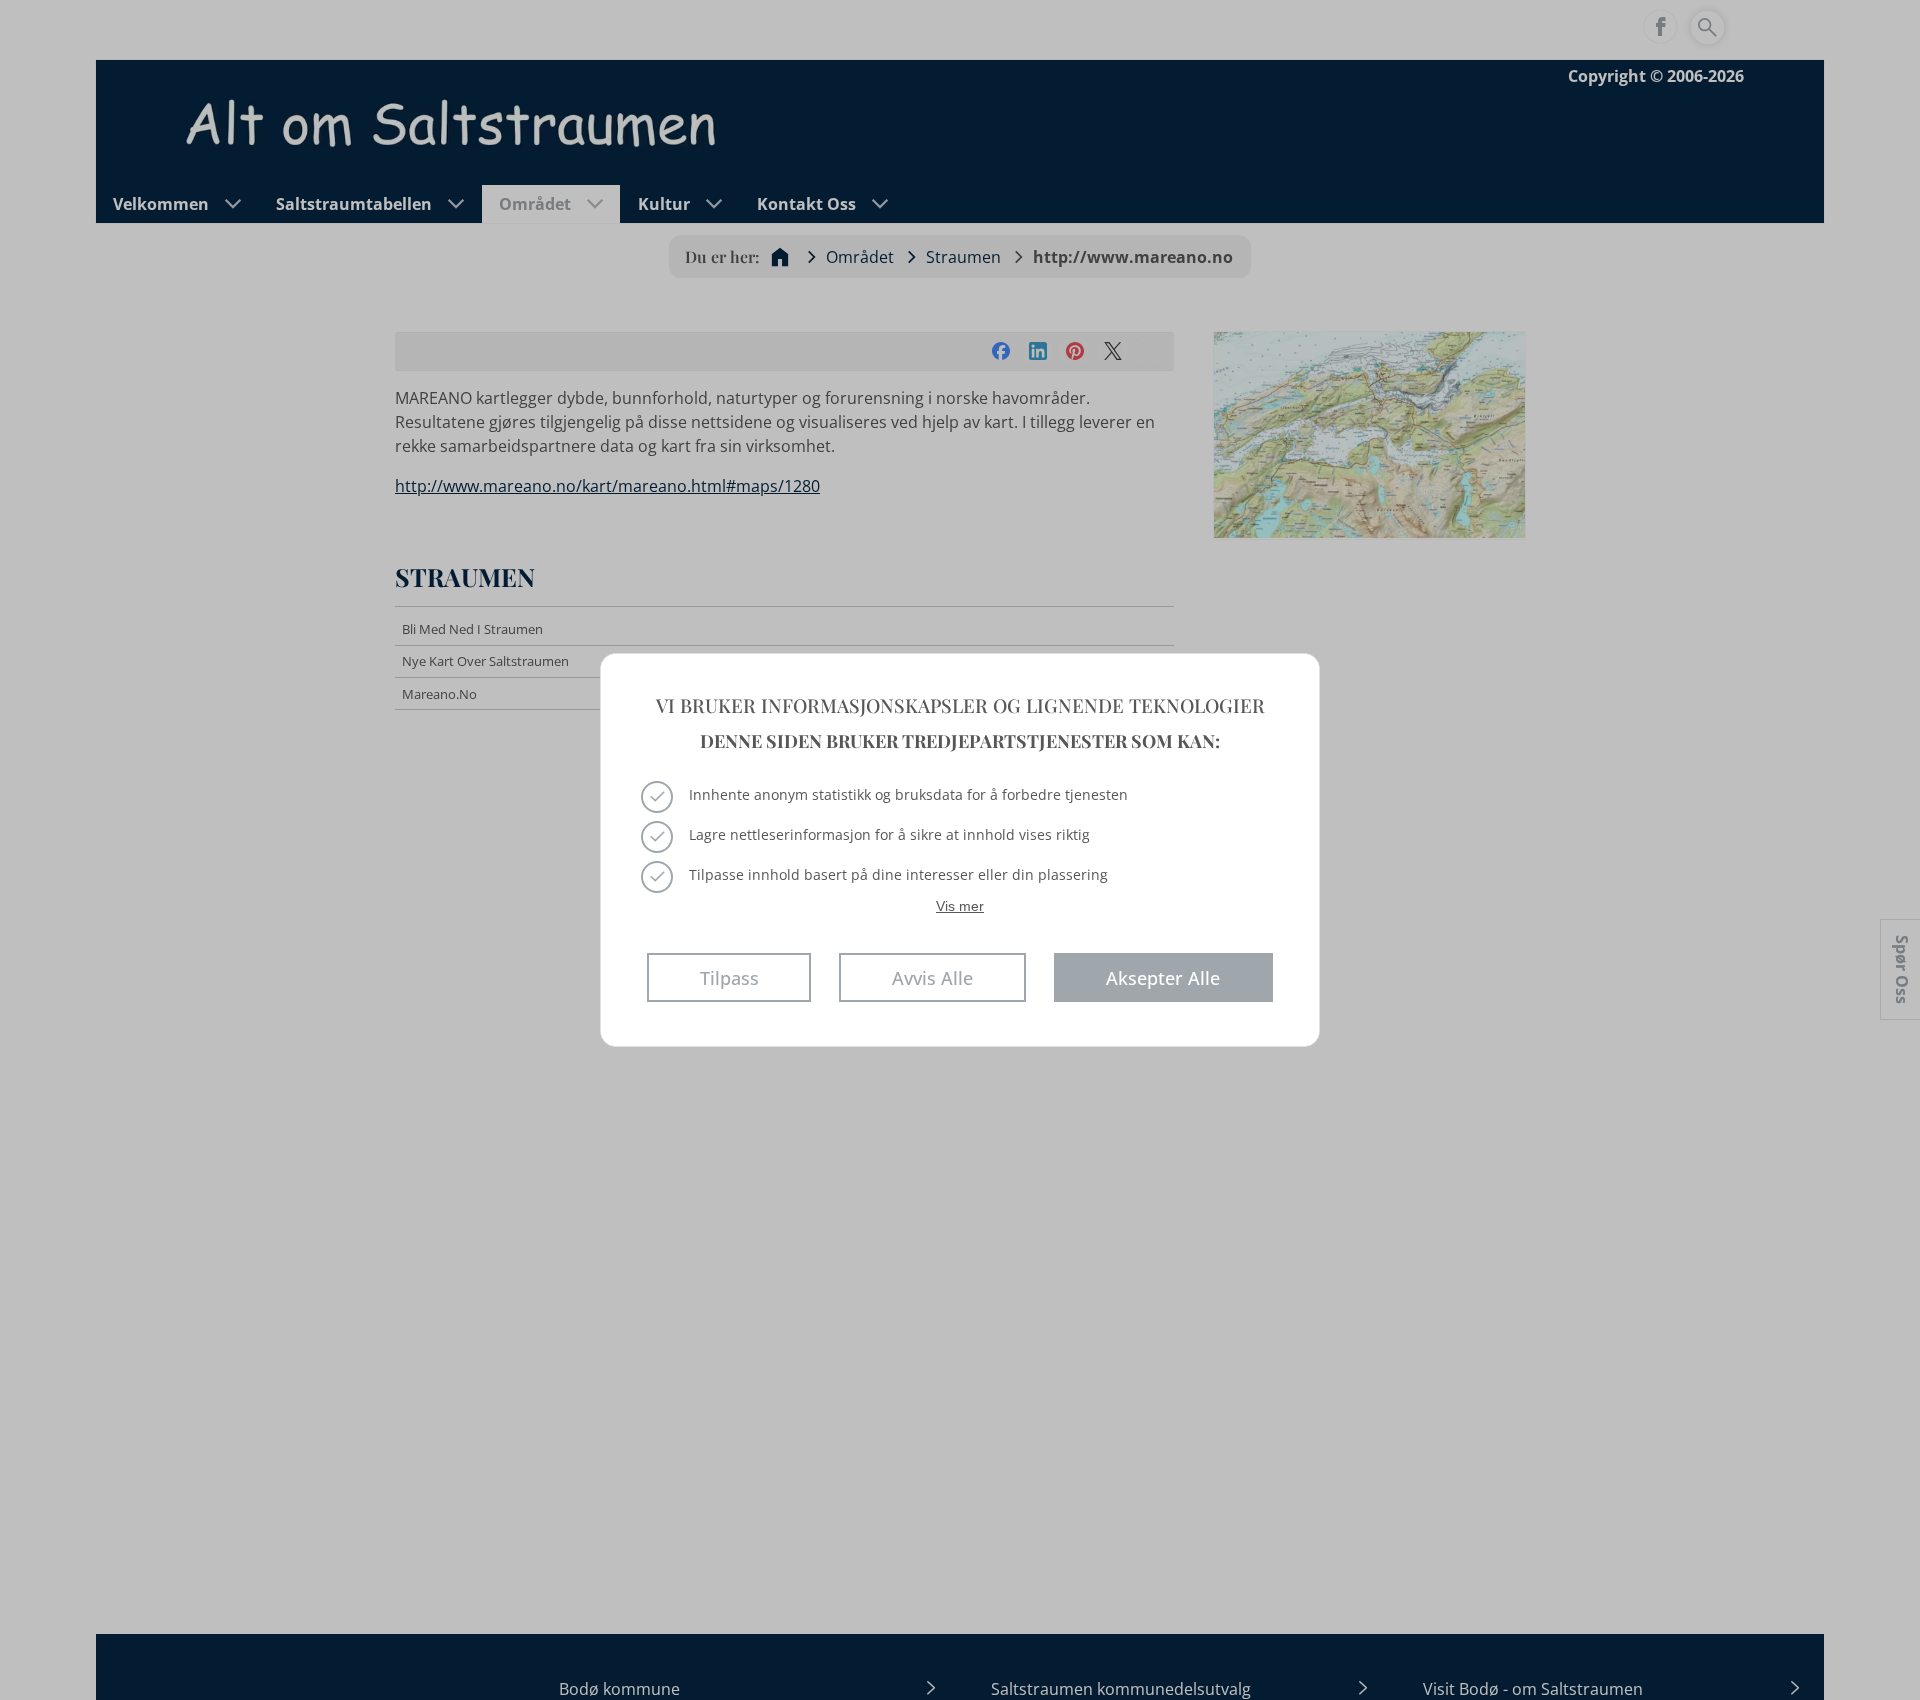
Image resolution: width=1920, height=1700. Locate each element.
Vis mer (960, 906)
